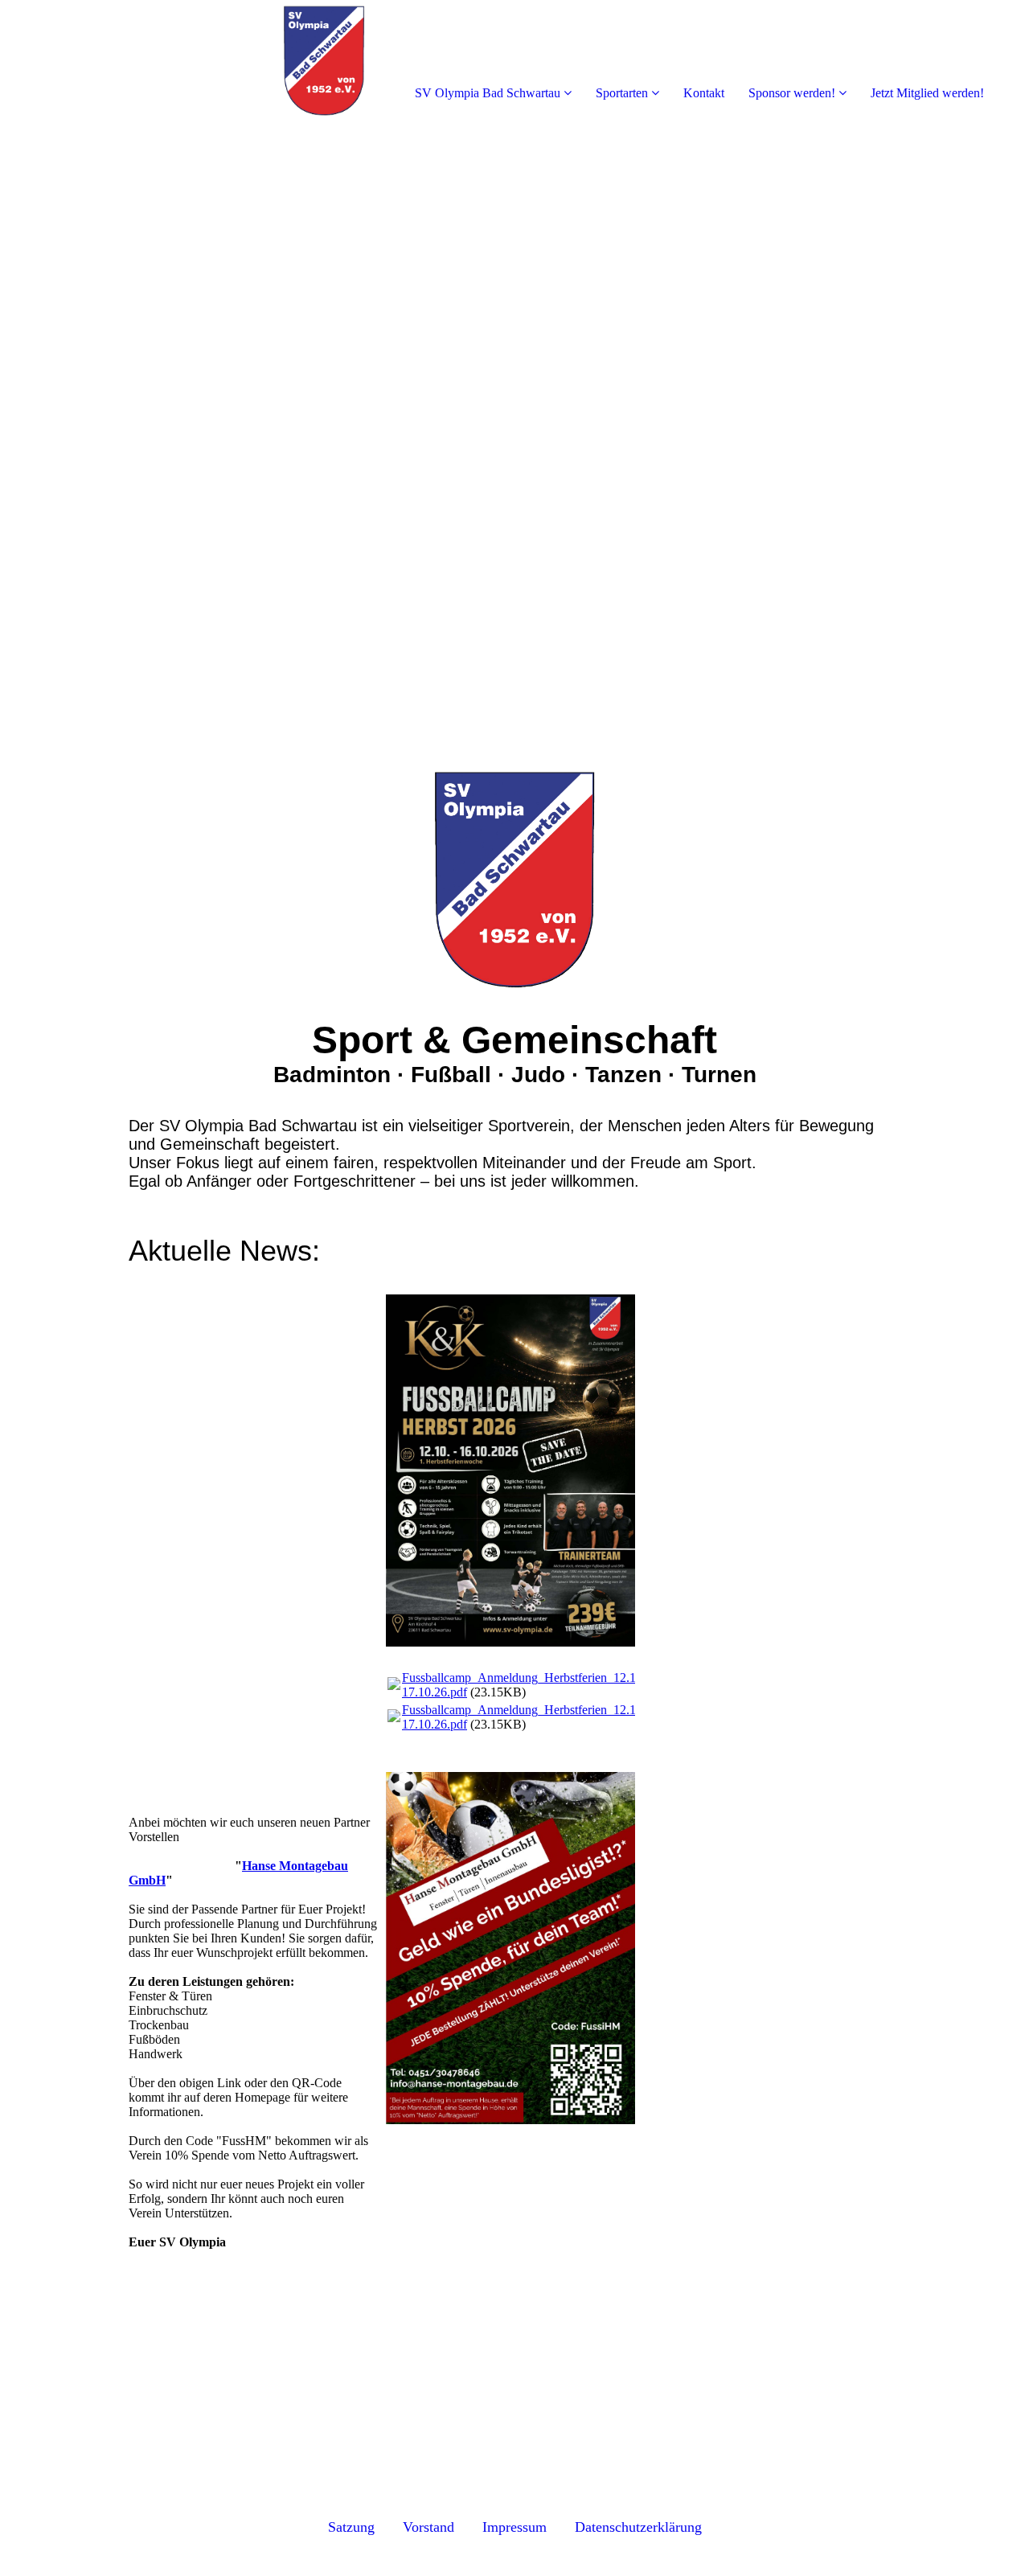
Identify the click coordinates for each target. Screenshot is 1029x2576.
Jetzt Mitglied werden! (927, 93)
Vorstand (433, 2527)
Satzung (351, 2527)
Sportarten (622, 93)
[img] (185, 64)
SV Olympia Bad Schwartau (488, 93)
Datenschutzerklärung (638, 2527)
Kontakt (704, 93)
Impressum (514, 2527)
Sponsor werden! (792, 93)
